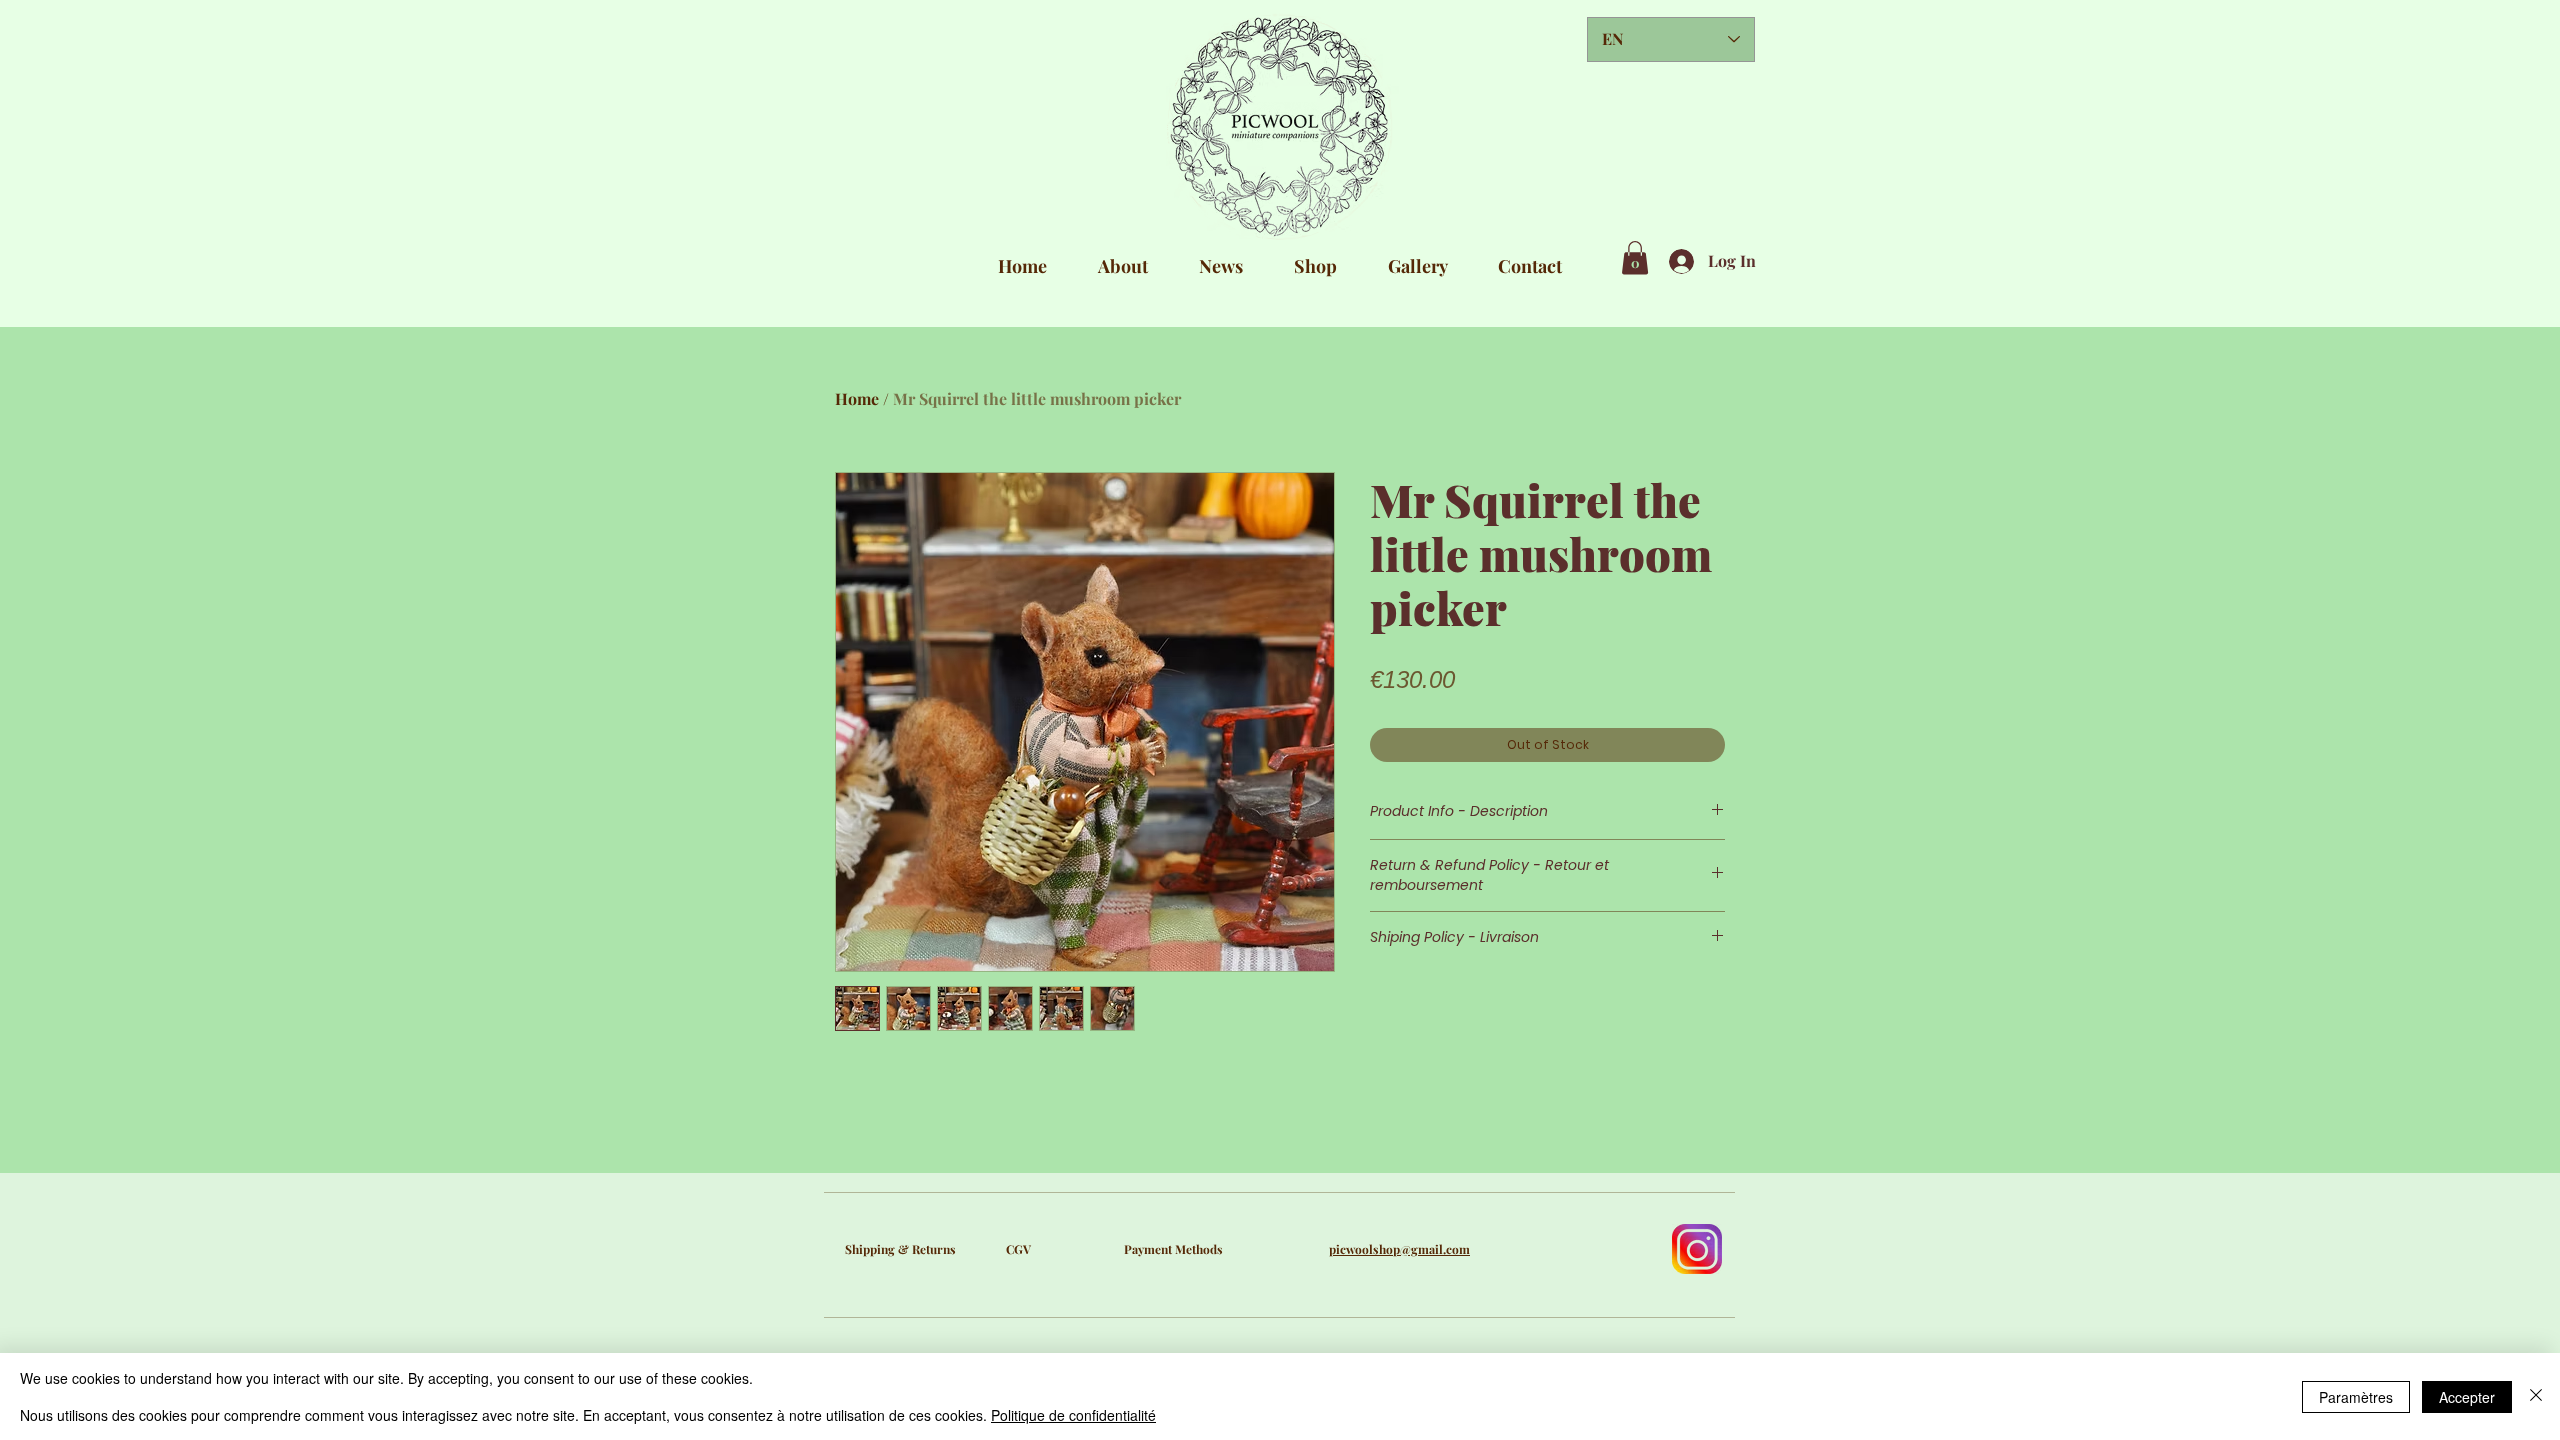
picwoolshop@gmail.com (1399, 1249)
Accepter (2467, 1397)
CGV (1018, 1249)
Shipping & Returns (900, 1249)
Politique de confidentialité (1073, 1415)
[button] (1635, 257)
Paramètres (2356, 1397)
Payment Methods (1173, 1249)
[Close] (2536, 1396)
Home (857, 398)
